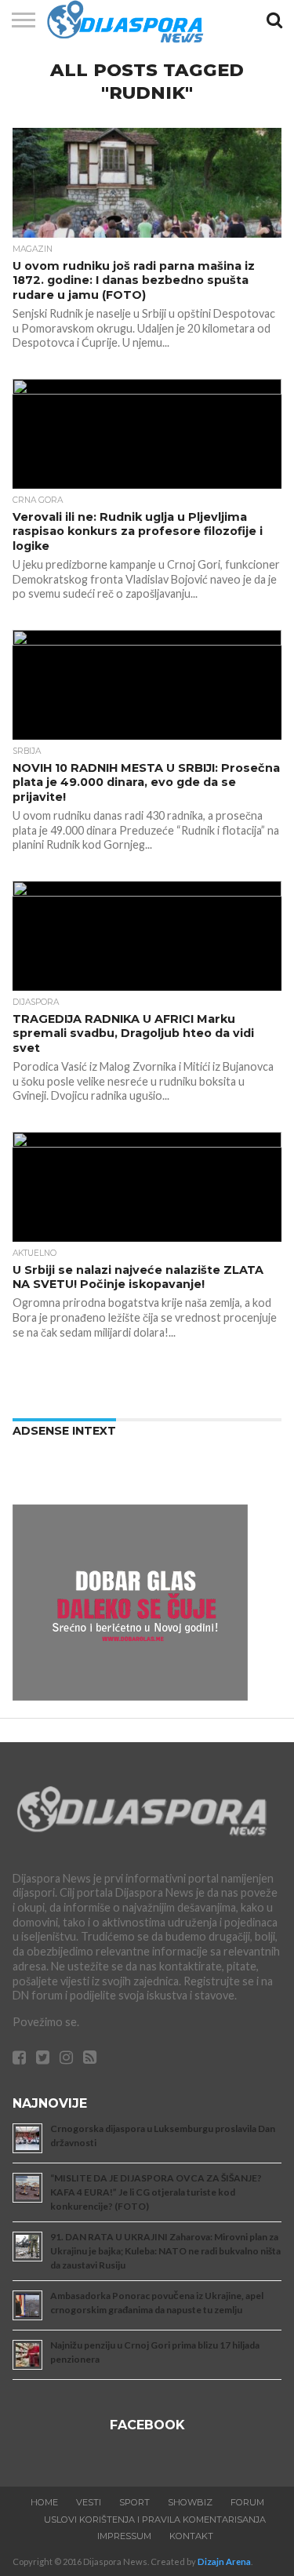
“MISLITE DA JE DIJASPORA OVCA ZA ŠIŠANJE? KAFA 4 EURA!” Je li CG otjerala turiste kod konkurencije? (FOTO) (156, 2192)
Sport (134, 2502)
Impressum (124, 2536)
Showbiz (190, 2502)
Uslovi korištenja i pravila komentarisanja (155, 2520)
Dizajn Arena (224, 2561)
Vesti (89, 2502)
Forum (247, 2502)
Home (44, 2502)
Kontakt (191, 2536)
